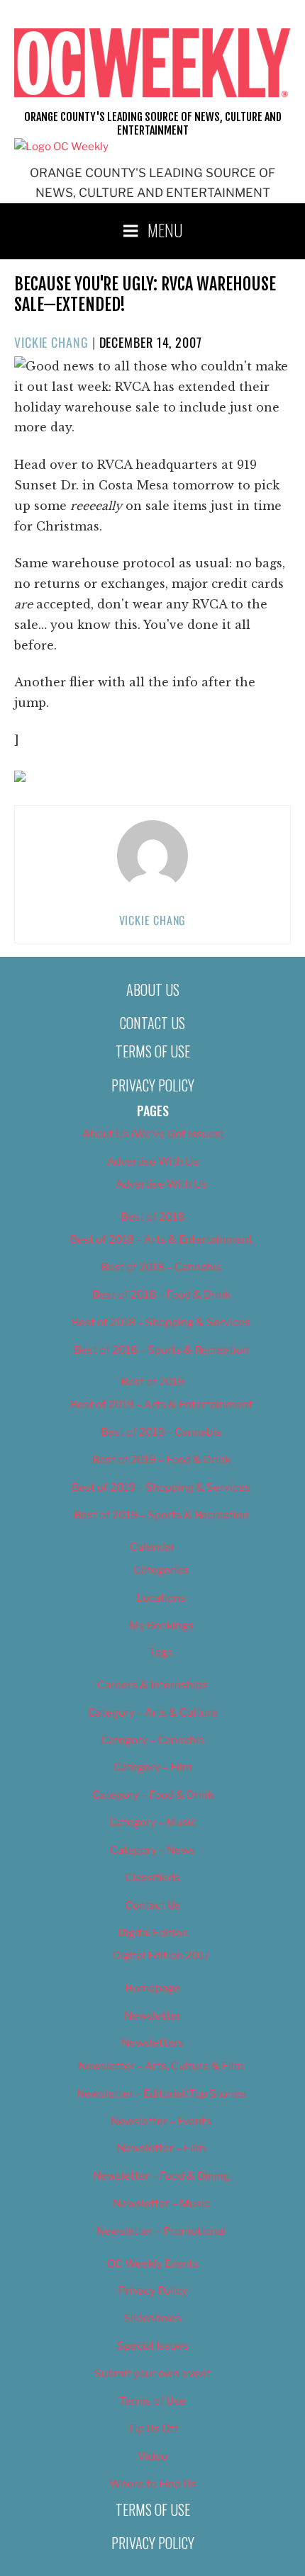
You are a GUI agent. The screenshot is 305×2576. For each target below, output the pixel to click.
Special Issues (153, 2346)
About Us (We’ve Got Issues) (153, 1134)
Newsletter (152, 2016)
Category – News (152, 1850)
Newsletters (152, 2043)
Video (152, 2456)
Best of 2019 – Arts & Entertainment (161, 1405)
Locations (161, 1598)
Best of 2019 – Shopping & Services (161, 1487)
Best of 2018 (152, 1217)
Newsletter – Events (161, 2121)
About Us (153, 989)
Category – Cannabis (152, 1740)
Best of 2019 (152, 1382)
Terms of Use (153, 1051)
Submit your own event (152, 2373)
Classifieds (152, 1878)
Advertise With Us (153, 1162)
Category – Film (153, 1767)
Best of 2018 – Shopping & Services (161, 1322)
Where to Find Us (153, 2484)
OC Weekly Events (153, 2264)
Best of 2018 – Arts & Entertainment (161, 1239)
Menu (165, 229)
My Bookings (161, 1625)
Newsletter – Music (161, 2203)
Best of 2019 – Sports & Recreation (161, 1515)
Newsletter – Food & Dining (161, 2176)
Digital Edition (153, 1933)
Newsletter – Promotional (161, 2231)
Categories (161, 1570)
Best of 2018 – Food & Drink (161, 1295)
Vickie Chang (51, 342)
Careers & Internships (152, 1685)
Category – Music (153, 1822)
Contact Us (152, 1023)
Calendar (152, 1547)
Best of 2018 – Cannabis (161, 1267)
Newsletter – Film (161, 2148)
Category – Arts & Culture (153, 1713)
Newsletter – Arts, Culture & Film (161, 2066)
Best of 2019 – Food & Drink (161, 1460)
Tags (161, 1652)
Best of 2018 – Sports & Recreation (161, 1350)
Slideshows (152, 2318)
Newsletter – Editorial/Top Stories (161, 2094)
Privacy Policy (153, 1085)
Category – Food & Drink (153, 1795)
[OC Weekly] (61, 147)
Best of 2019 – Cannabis (161, 1432)
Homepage (152, 1988)
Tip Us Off (153, 2429)
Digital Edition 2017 (161, 1956)
